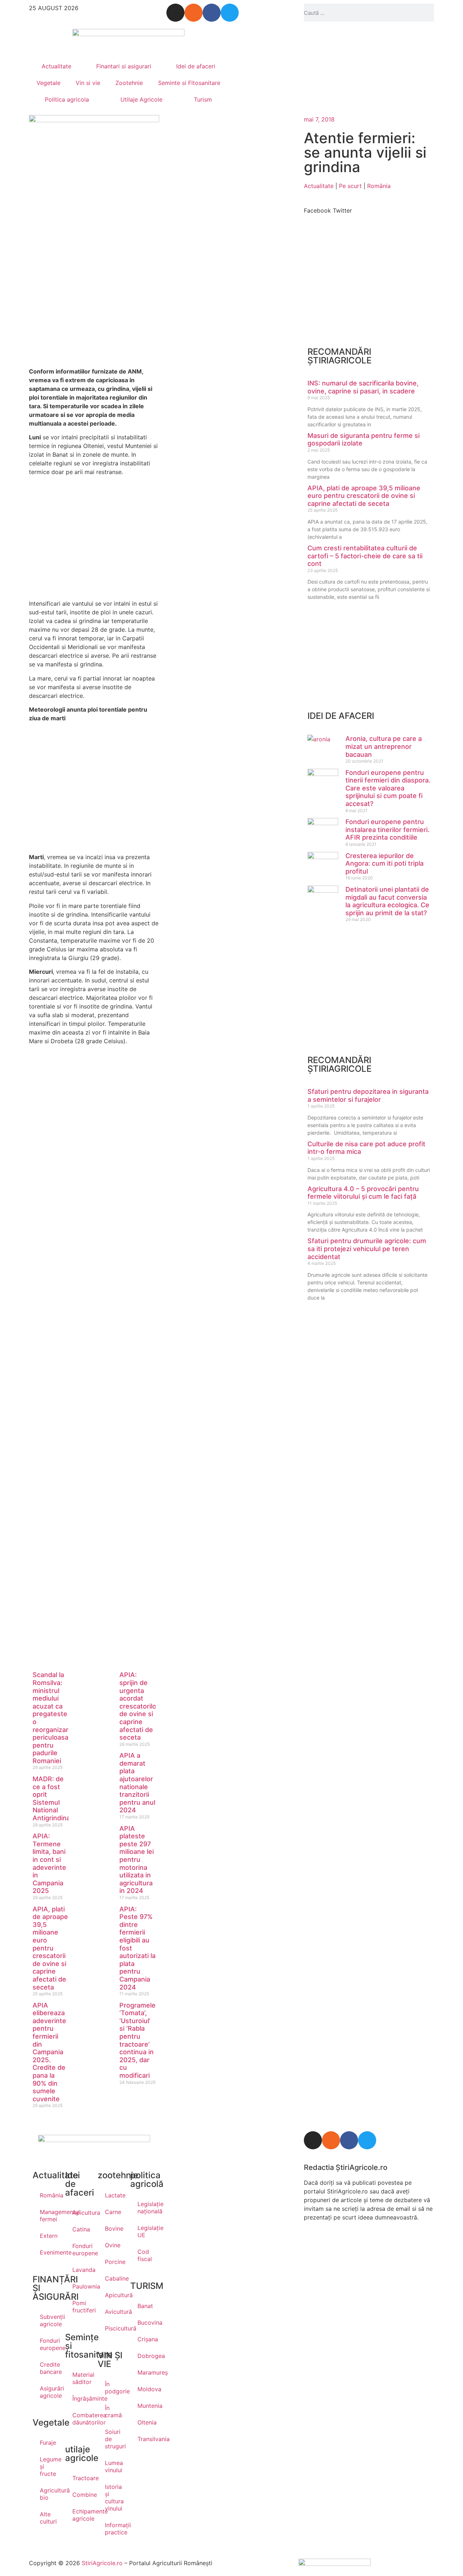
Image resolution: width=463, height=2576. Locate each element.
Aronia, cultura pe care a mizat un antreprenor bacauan (384, 746)
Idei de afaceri (196, 66)
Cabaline (114, 2278)
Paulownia (81, 2286)
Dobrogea (146, 2356)
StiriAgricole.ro (102, 2563)
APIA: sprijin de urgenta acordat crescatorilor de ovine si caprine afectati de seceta (139, 1706)
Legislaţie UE (146, 2231)
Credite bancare (49, 2368)
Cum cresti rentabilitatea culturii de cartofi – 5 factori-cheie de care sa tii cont (365, 556)
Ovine (113, 2245)
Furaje (48, 2443)
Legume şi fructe (49, 2466)
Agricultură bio (49, 2494)
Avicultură (114, 2312)
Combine (81, 2495)
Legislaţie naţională (146, 2208)
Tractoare (81, 2478)
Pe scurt (350, 186)
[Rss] (194, 13)
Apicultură (114, 2295)
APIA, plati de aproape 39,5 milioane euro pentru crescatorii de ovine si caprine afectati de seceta (50, 1948)
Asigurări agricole (49, 2392)
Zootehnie (129, 83)
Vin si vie (88, 83)
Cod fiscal (145, 2255)
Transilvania (146, 2439)
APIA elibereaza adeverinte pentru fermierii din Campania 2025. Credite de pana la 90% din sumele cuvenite (49, 2052)
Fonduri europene (49, 2344)
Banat (145, 2306)
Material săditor (81, 2378)
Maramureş (146, 2372)
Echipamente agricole (81, 2515)
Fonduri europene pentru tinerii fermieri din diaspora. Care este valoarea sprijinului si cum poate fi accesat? (388, 788)
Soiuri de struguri (114, 2439)
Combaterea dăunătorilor (81, 2419)
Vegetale (48, 83)
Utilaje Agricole (141, 99)
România (379, 186)
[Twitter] (230, 13)
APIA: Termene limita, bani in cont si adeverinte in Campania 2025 (49, 1863)
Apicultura (81, 2213)
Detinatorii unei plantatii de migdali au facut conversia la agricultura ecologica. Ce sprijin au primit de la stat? (387, 901)
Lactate (114, 2195)
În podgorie (114, 2388)
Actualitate (56, 66)
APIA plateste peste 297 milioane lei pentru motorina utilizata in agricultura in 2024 (137, 1860)
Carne (113, 2212)
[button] (317, 206)
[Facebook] (212, 13)
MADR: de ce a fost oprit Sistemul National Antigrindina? (53, 1798)
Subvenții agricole (49, 2320)
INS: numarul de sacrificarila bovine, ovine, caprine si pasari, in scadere (363, 387)
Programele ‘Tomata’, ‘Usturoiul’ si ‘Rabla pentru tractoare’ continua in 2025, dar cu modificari (137, 2040)
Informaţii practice (114, 2529)
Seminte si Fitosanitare (189, 83)
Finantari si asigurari (124, 66)
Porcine (114, 2262)
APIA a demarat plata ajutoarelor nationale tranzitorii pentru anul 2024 (137, 1783)
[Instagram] (175, 13)
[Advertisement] (94, 298)
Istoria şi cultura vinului (114, 2498)
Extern (49, 2236)
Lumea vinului (114, 2466)
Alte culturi (48, 2518)
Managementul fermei (49, 2215)
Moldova (146, 2389)
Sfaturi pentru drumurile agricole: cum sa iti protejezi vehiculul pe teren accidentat (367, 1249)
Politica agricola (67, 99)
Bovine (114, 2229)
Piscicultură (114, 2328)
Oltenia (146, 2422)
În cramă (113, 2411)
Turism (203, 99)
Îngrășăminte (81, 2398)
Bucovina (146, 2323)
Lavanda (81, 2270)
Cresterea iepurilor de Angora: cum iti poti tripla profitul (385, 863)
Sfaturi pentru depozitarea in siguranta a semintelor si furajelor (368, 1095)
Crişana (146, 2339)
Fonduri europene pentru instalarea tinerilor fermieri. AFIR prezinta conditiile (387, 829)
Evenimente (49, 2252)
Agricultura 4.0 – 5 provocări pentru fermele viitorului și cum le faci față (363, 1193)
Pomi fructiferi (81, 2307)
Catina (81, 2229)
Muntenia (146, 2406)
